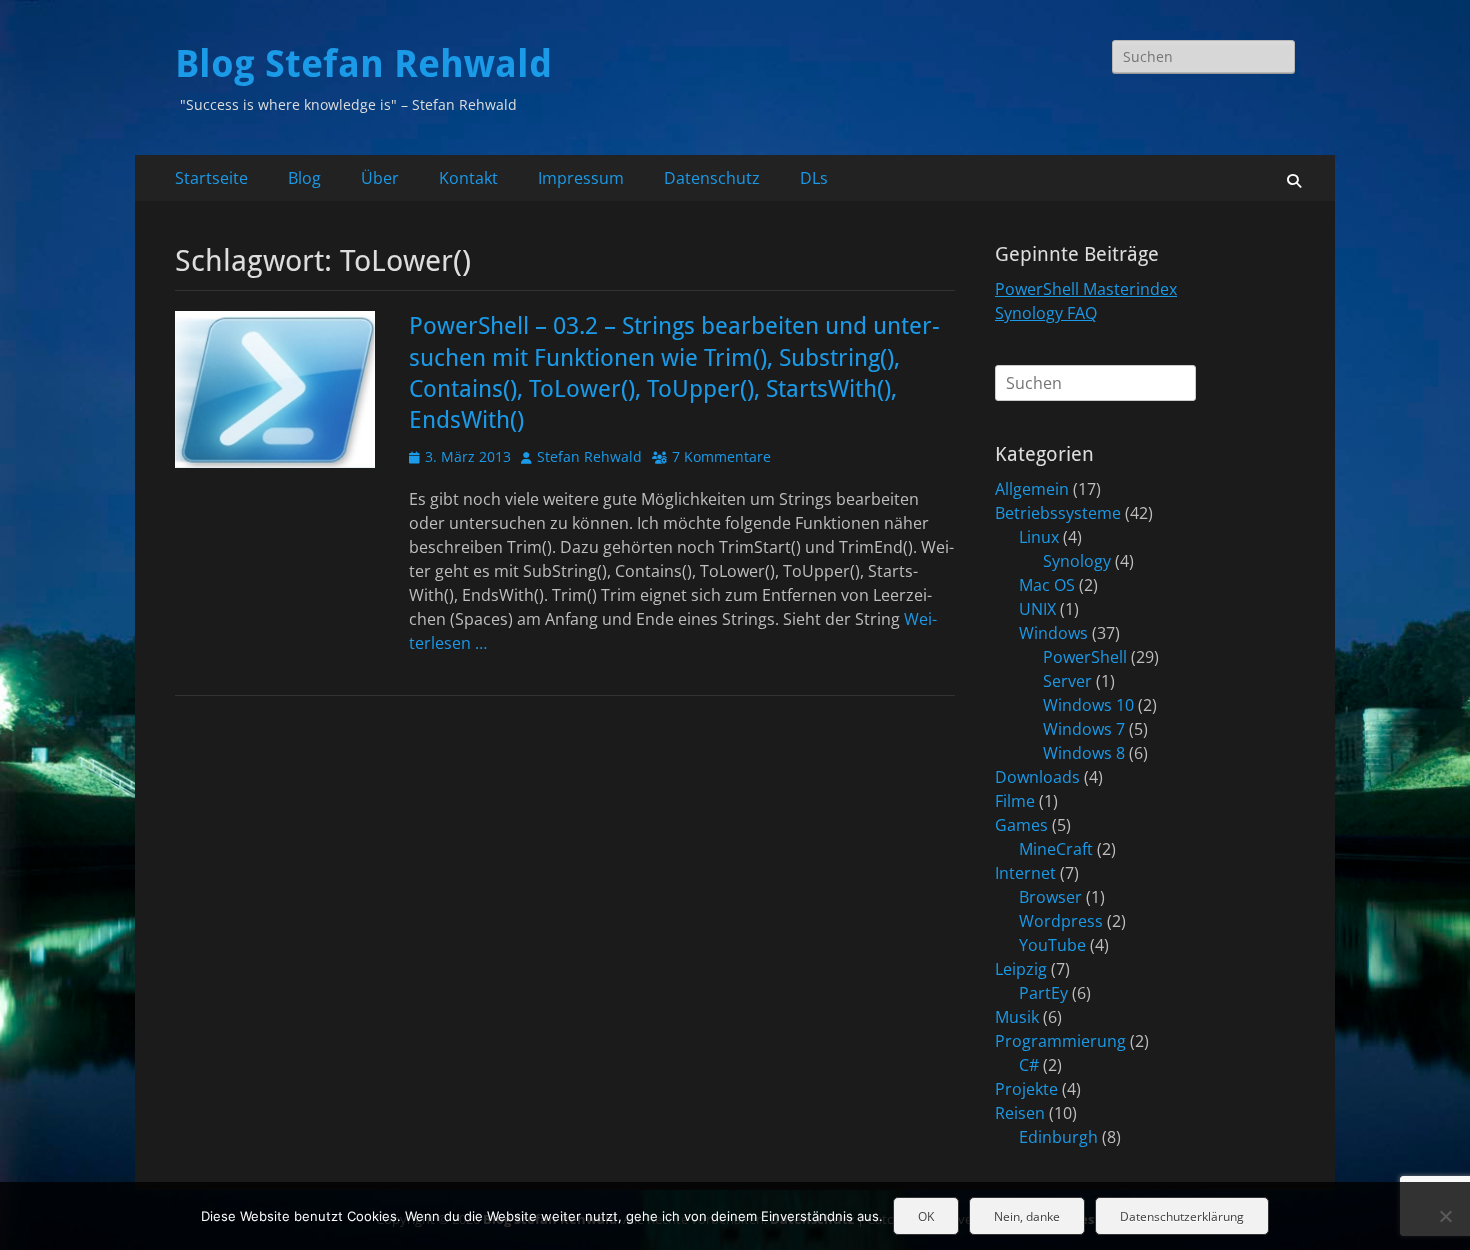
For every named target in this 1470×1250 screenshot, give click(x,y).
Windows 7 (1084, 729)
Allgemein (1032, 489)
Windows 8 (1084, 753)
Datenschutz (712, 178)
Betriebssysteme (1058, 513)
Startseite (211, 178)
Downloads (1037, 777)
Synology (1077, 561)
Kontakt (468, 178)
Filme (1015, 801)
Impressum (581, 178)
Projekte (1026, 1089)
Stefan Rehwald (589, 456)
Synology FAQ (1046, 313)
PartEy (1043, 993)
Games (1021, 825)
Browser (1050, 897)
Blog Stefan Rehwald (363, 64)
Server (1067, 681)
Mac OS (1047, 585)
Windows (1053, 633)
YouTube (1052, 945)
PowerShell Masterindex (1086, 289)
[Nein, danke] (1445, 1216)
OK (926, 1216)
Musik (1017, 1017)
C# (1029, 1065)
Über (380, 178)
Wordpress (1061, 921)
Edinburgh (1058, 1137)
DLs (814, 178)
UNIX (1037, 609)
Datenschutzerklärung (1182, 1216)
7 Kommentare (721, 456)
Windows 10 (1088, 705)
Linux (1039, 537)
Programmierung (1060, 1041)
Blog (304, 178)
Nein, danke (1027, 1216)
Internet (1025, 873)
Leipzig (1021, 969)
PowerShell (1085, 657)
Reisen (1020, 1113)
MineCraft (1056, 849)
